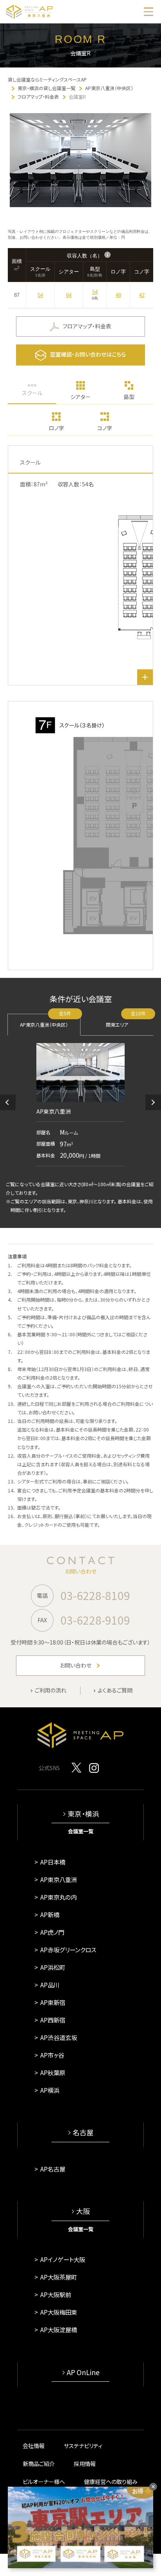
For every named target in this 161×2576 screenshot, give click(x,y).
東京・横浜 (83, 1814)
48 (118, 295)
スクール (32, 393)
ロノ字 (56, 428)
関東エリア (126, 1021)
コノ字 (105, 428)
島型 (129, 397)
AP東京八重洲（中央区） (46, 1021)
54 (40, 295)
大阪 (83, 2211)
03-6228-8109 (95, 1595)
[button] (8, 1102)
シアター (80, 397)
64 (69, 295)
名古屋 (83, 2132)
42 (142, 295)
